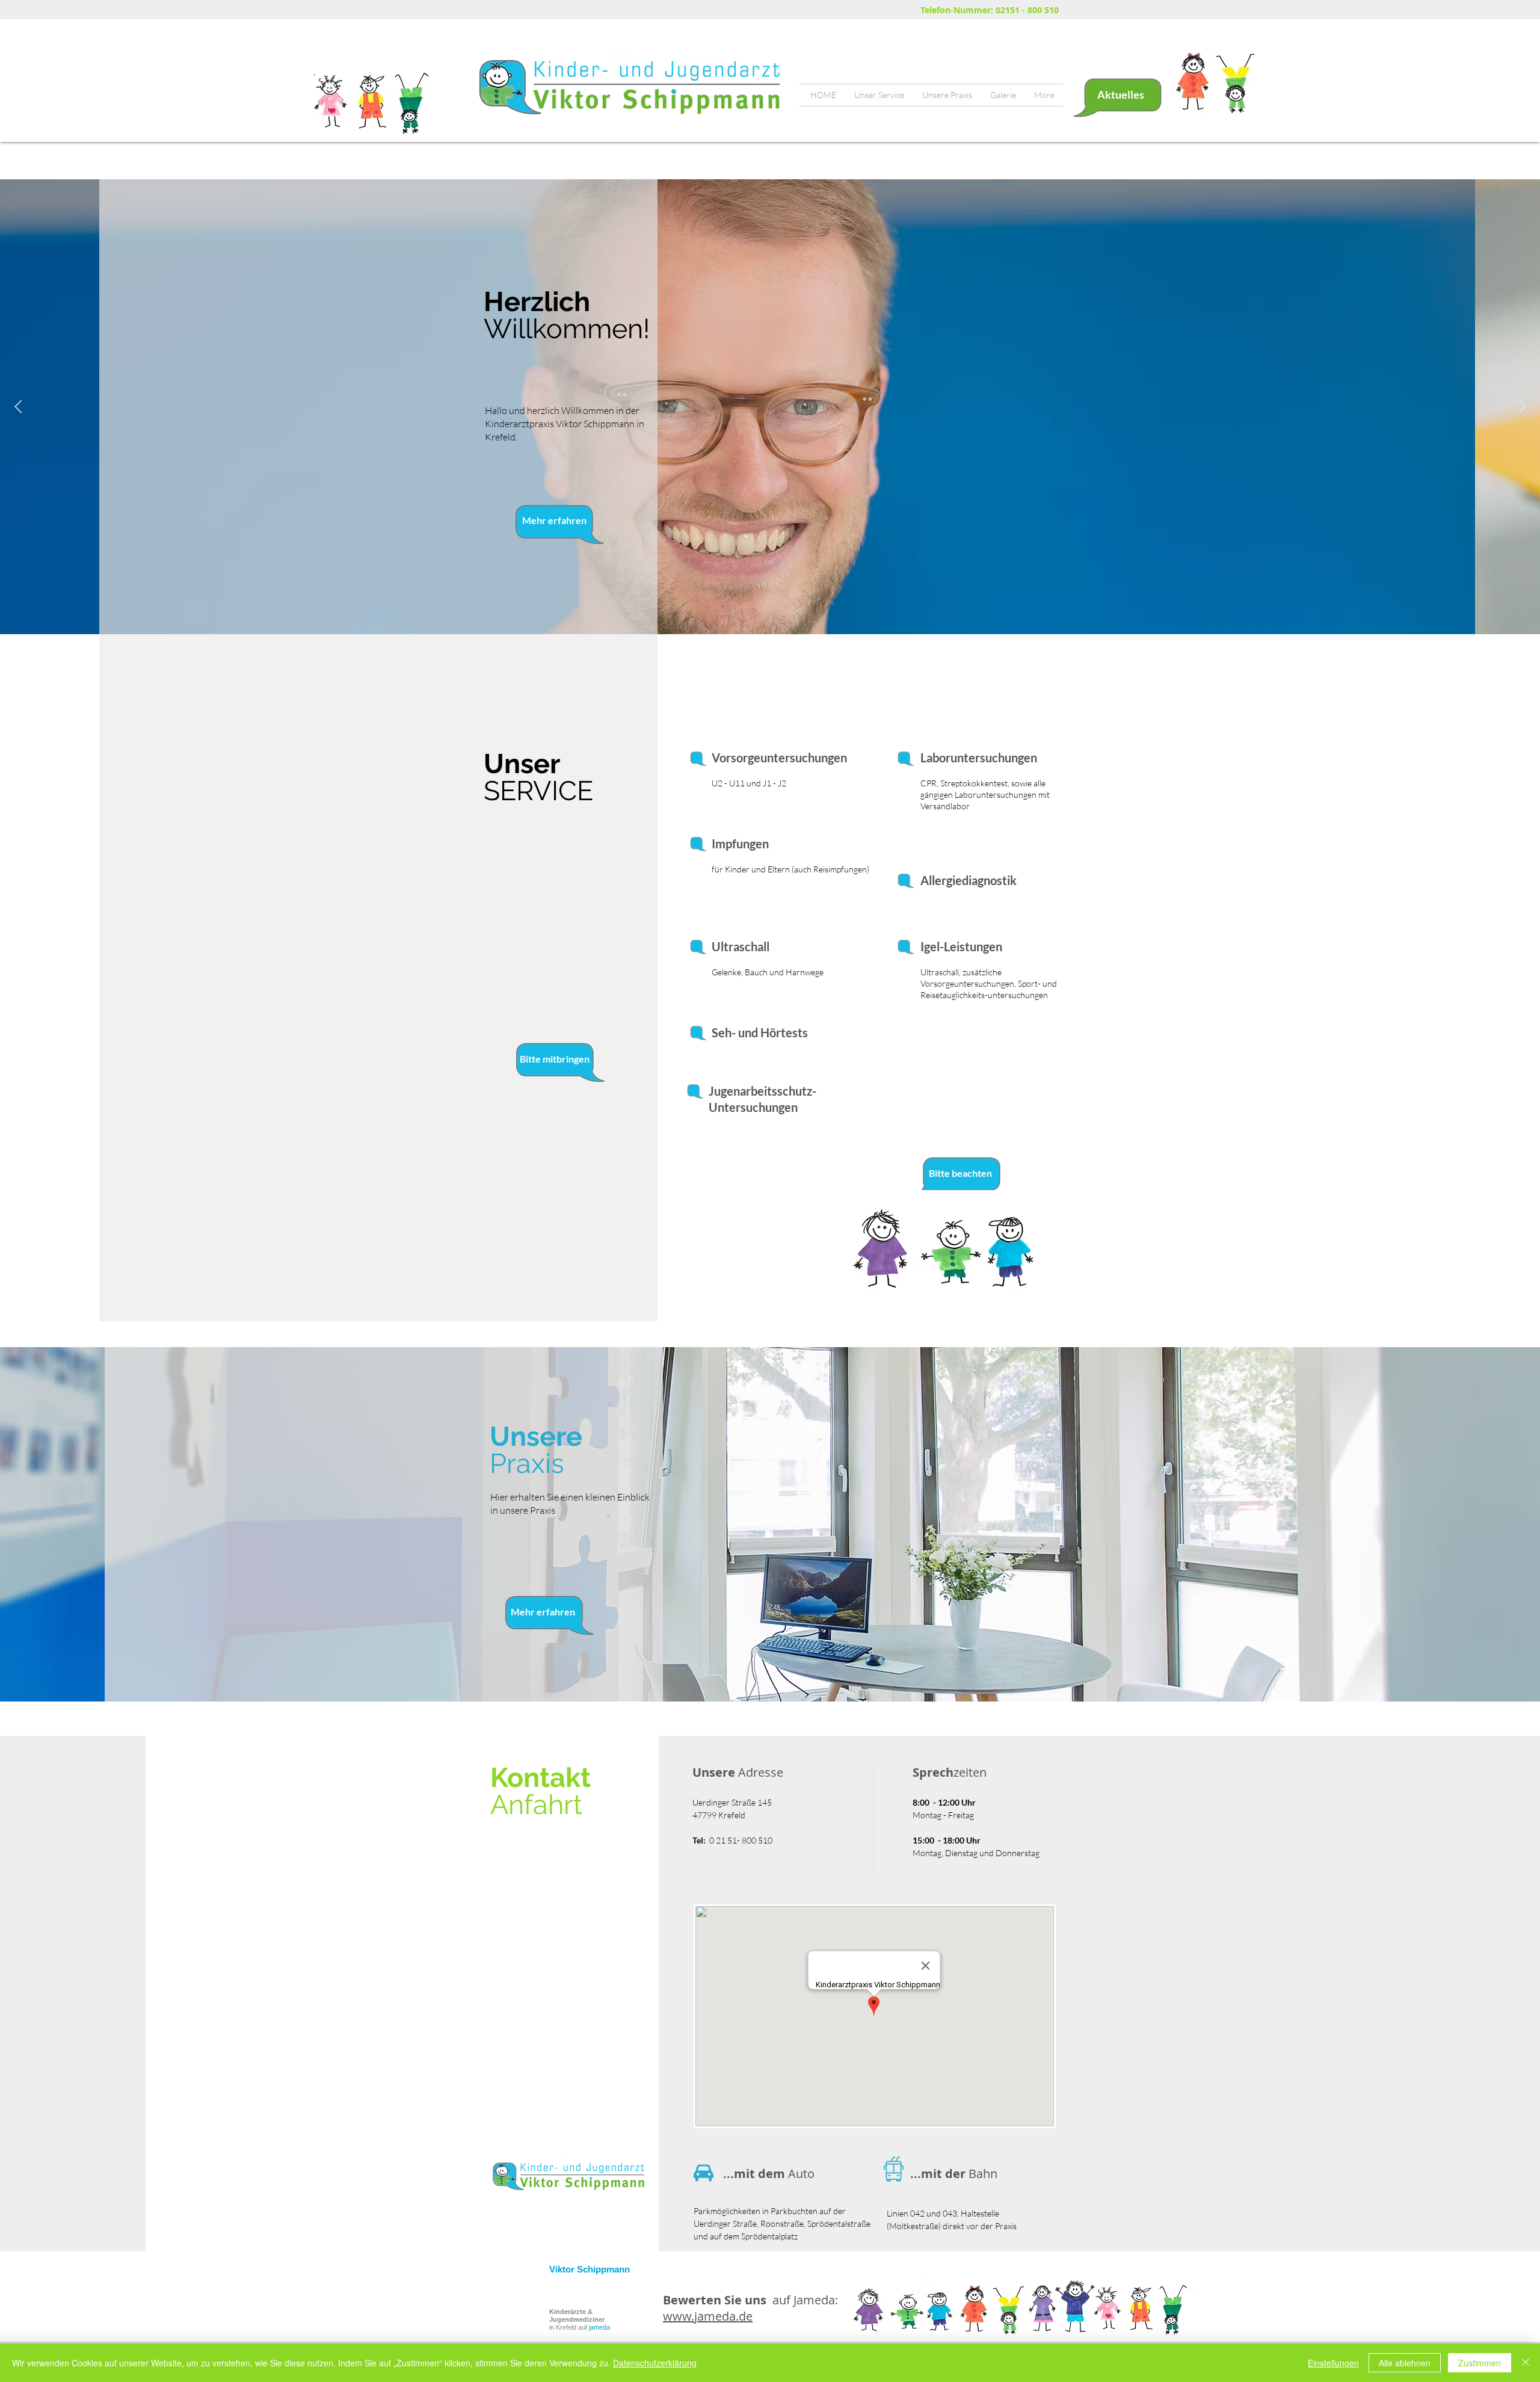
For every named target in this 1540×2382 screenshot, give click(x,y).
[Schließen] (1526, 2363)
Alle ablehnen (1405, 2363)
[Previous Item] (18, 407)
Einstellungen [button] (1333, 2363)
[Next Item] (1522, 407)
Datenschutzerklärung (655, 2363)
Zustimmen (1480, 2363)
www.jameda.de (708, 2316)
